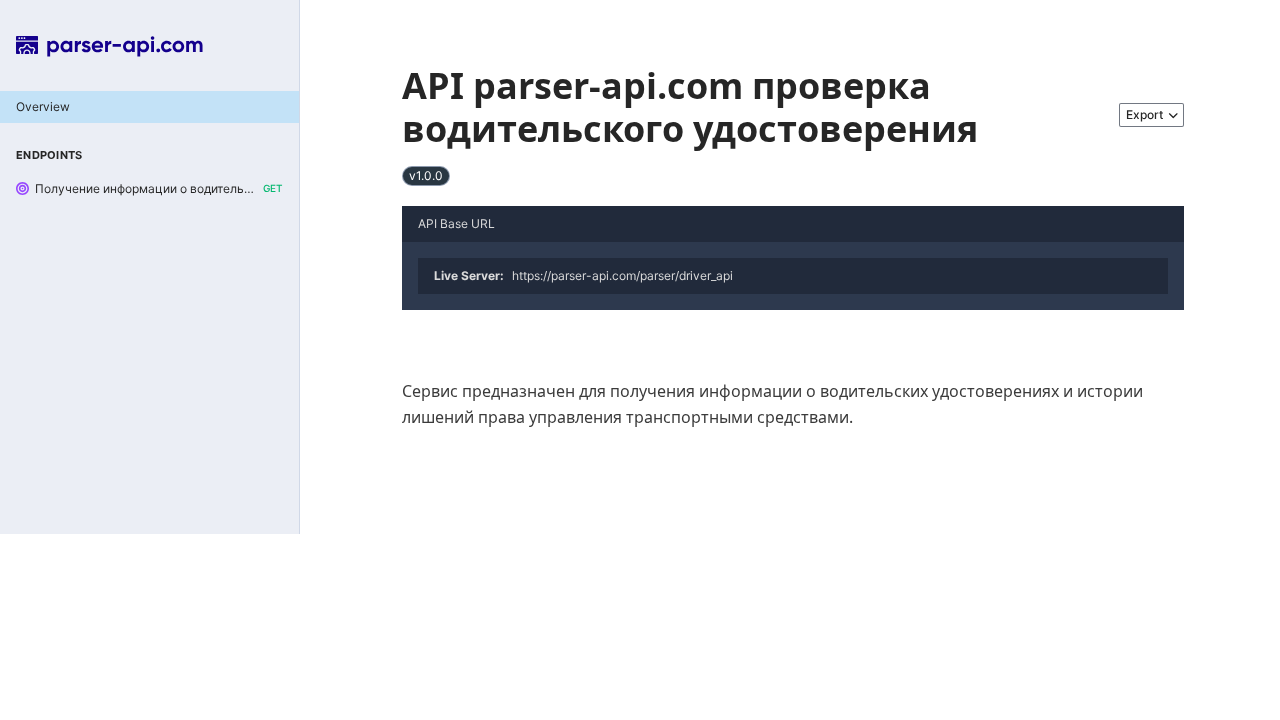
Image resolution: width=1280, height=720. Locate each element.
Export (1144, 114)
